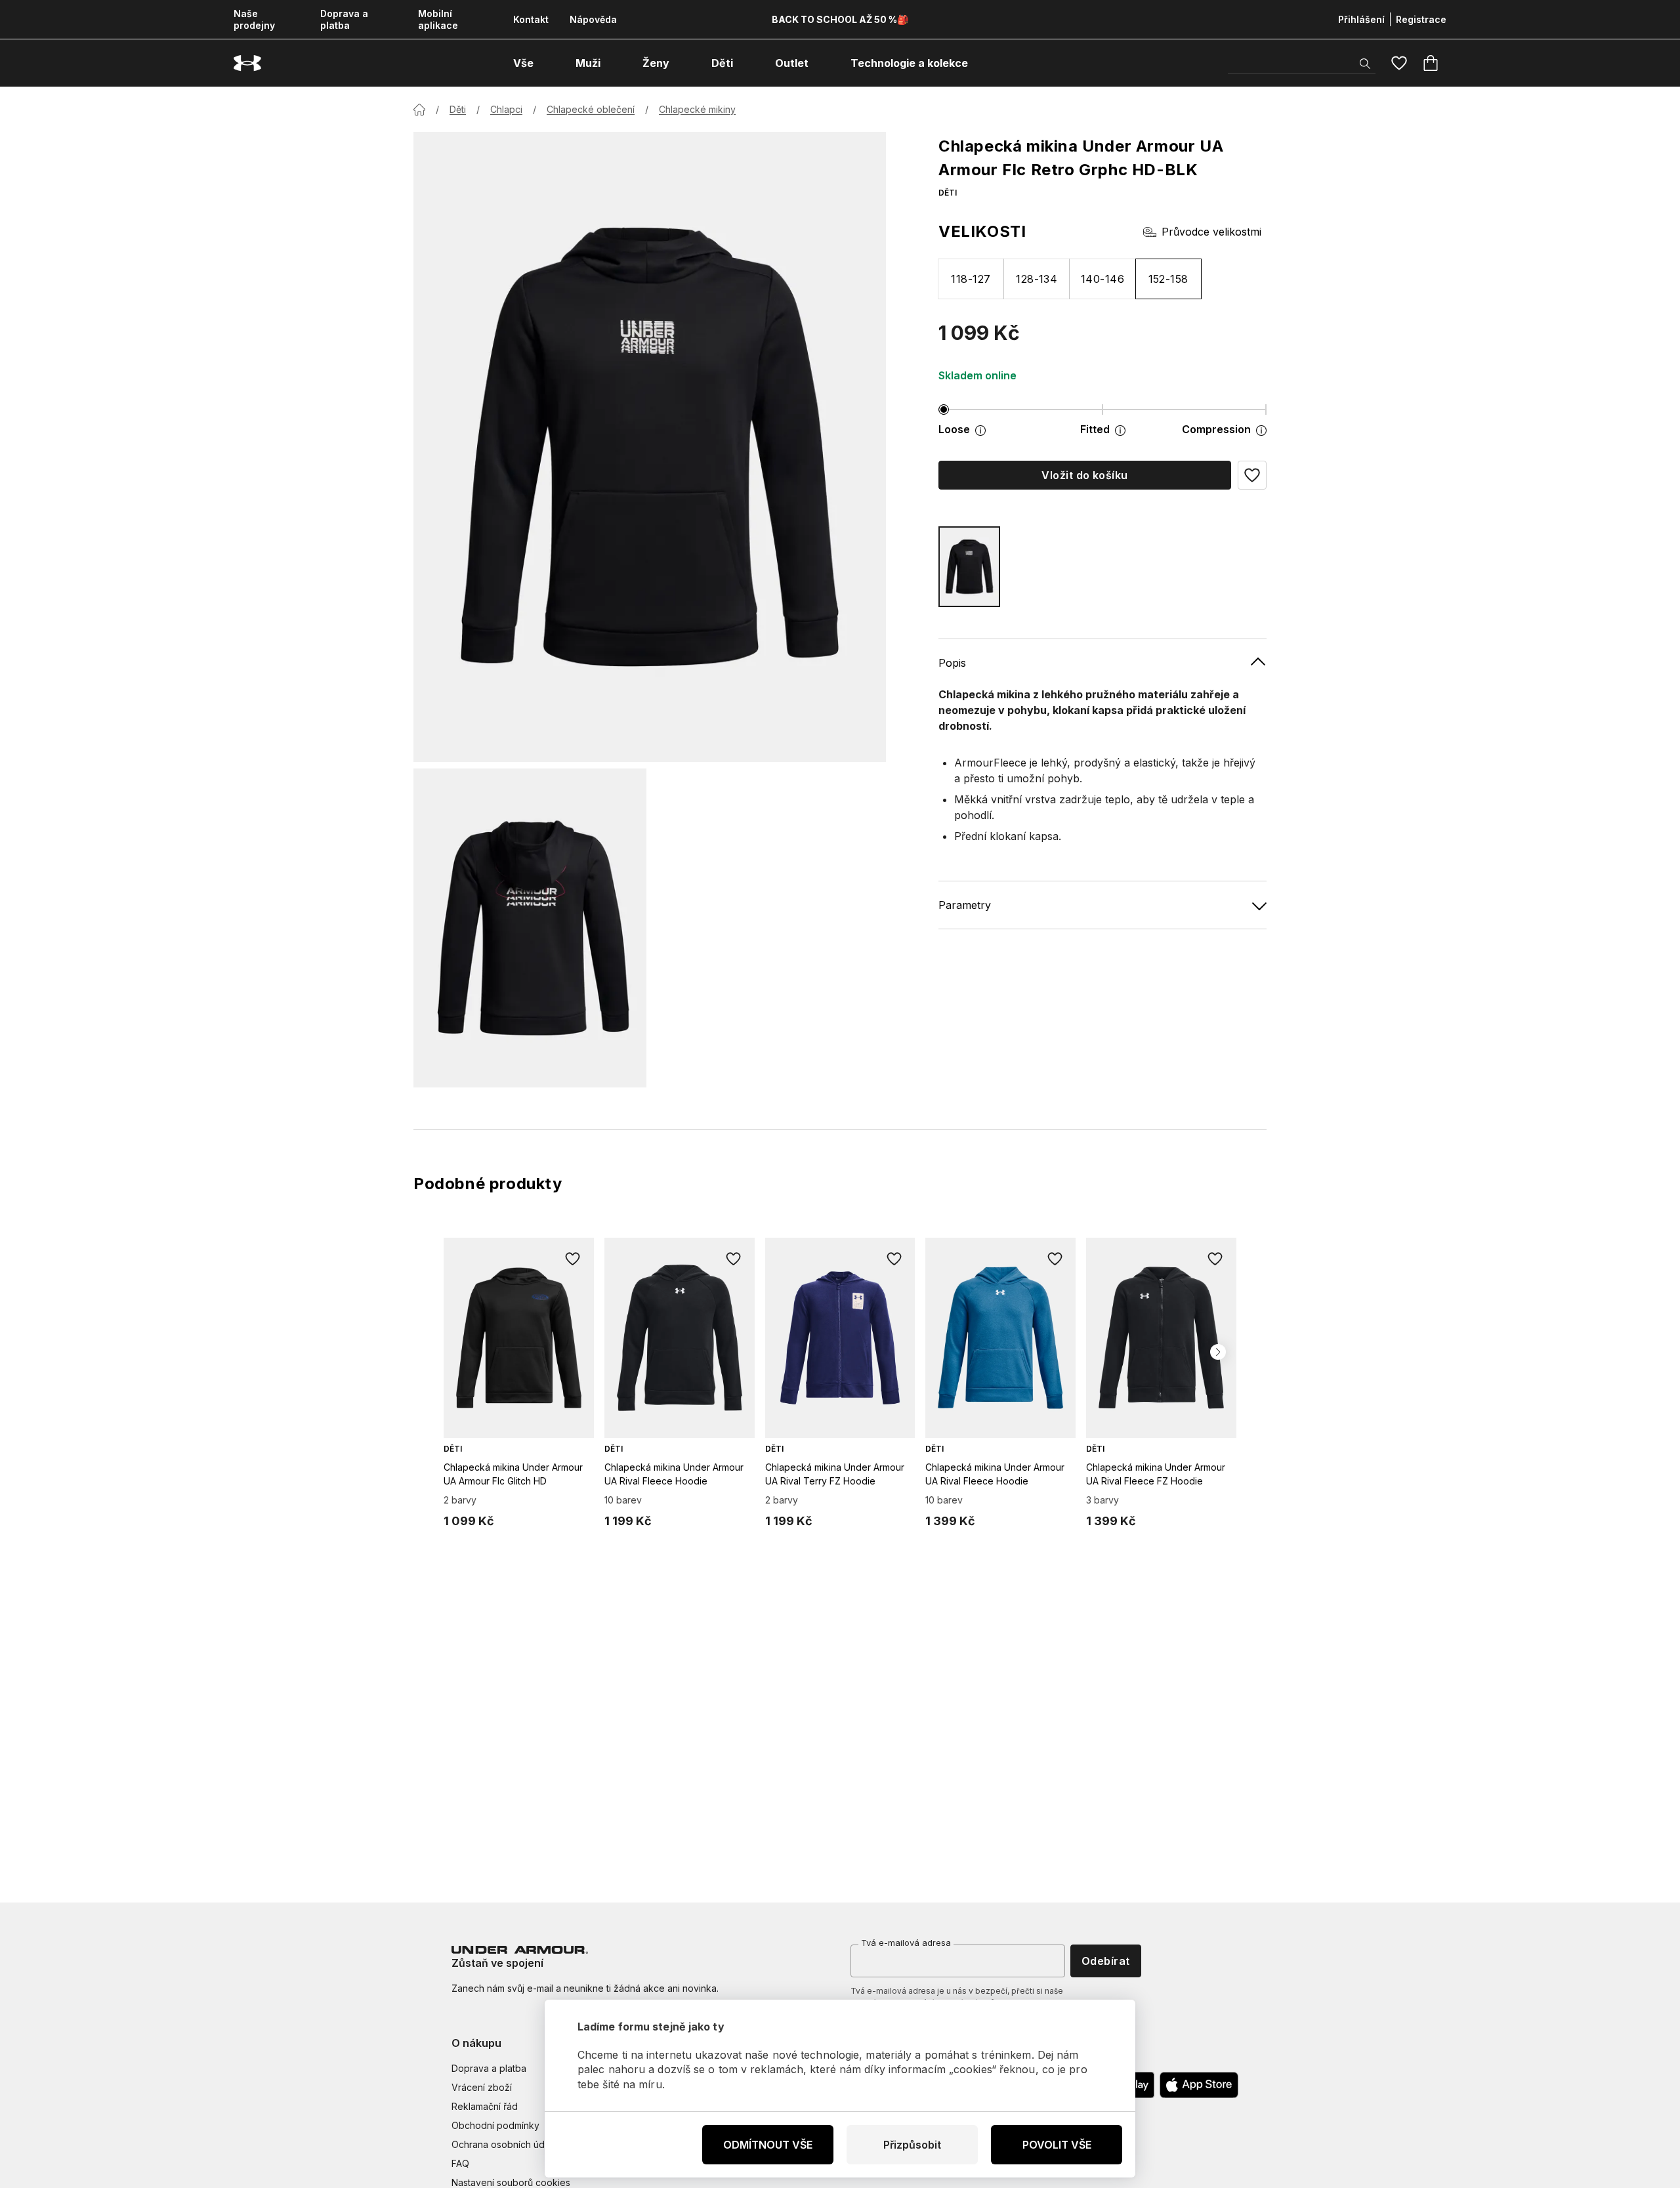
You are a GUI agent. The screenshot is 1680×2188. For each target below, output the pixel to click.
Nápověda (593, 19)
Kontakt (531, 19)
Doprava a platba (344, 19)
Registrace (1421, 19)
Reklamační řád (485, 2106)
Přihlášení (1361, 19)
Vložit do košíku (1085, 475)
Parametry (965, 905)
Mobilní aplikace (438, 19)
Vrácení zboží (482, 2087)
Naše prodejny (254, 19)
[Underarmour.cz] (247, 63)
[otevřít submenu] (545, 63)
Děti (458, 109)
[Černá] (969, 567)
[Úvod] (419, 110)
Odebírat (1106, 1961)
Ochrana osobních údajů (504, 2144)
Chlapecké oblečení (591, 109)
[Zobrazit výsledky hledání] (1365, 64)
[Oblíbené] (1399, 63)
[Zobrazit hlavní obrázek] (650, 447)
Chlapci (506, 109)
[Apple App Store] (1199, 2085)
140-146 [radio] (1102, 279)
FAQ (460, 2163)
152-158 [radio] (1168, 279)
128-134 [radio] (1037, 279)
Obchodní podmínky (495, 2125)
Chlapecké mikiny (697, 109)
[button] (1252, 475)
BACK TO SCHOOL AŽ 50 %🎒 (840, 19)
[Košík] (1431, 63)
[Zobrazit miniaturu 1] (530, 928)
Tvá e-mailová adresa (906, 1943)
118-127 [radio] (971, 279)
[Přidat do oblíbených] (573, 1259)
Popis (952, 663)
